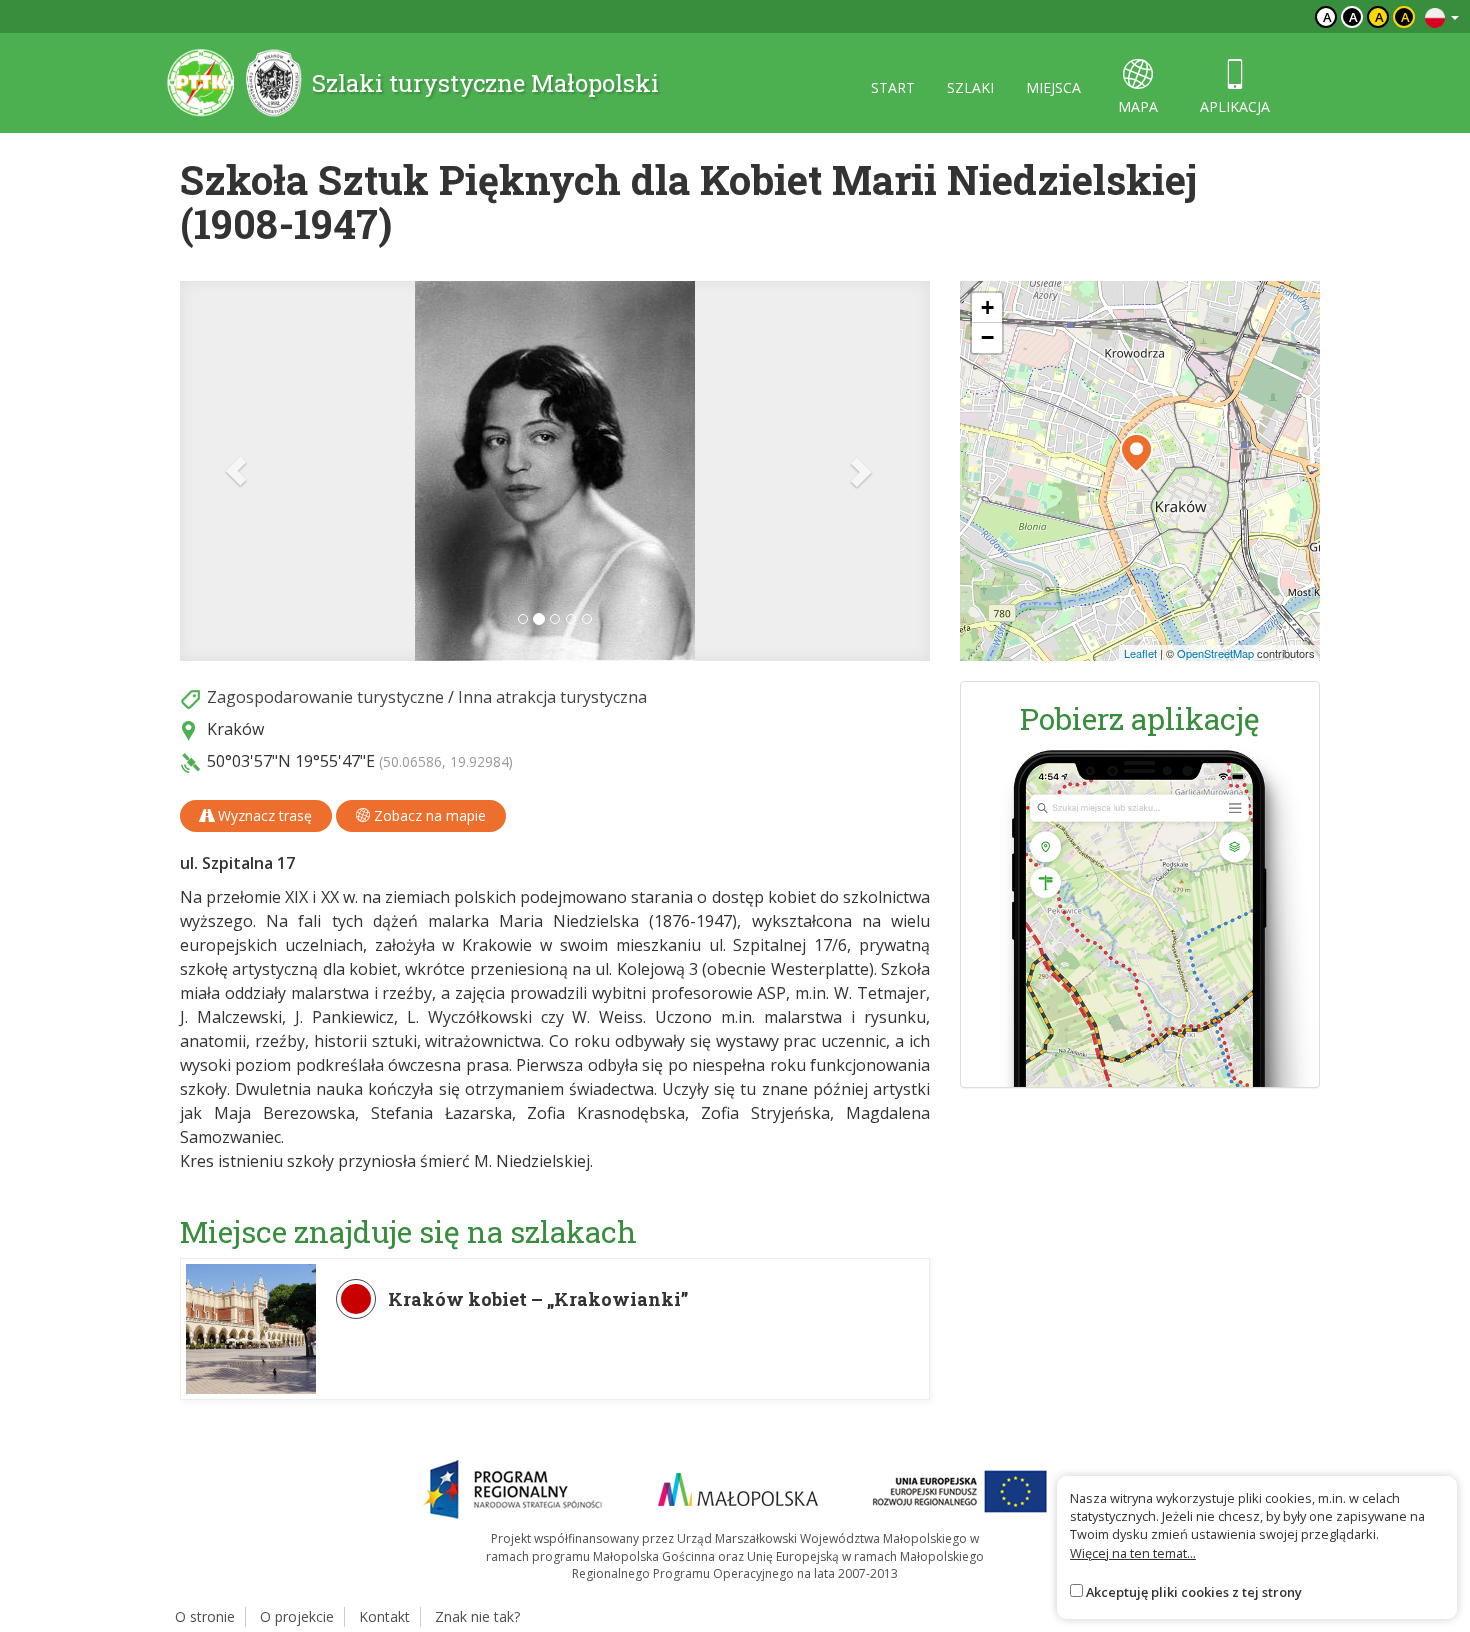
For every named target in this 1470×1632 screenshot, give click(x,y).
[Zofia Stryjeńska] (555, 471)
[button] (236, 471)
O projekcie (297, 1616)
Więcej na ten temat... (1133, 1553)
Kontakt (384, 1616)
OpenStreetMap (1215, 653)
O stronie (205, 1616)
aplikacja (1235, 106)
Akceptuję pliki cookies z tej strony (1194, 1592)
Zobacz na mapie (428, 815)
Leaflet (1140, 653)
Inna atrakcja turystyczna (552, 697)
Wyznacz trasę (263, 815)
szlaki (970, 87)
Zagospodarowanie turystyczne (325, 697)
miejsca (1053, 87)
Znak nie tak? (477, 1616)
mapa (1138, 106)
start (893, 87)
